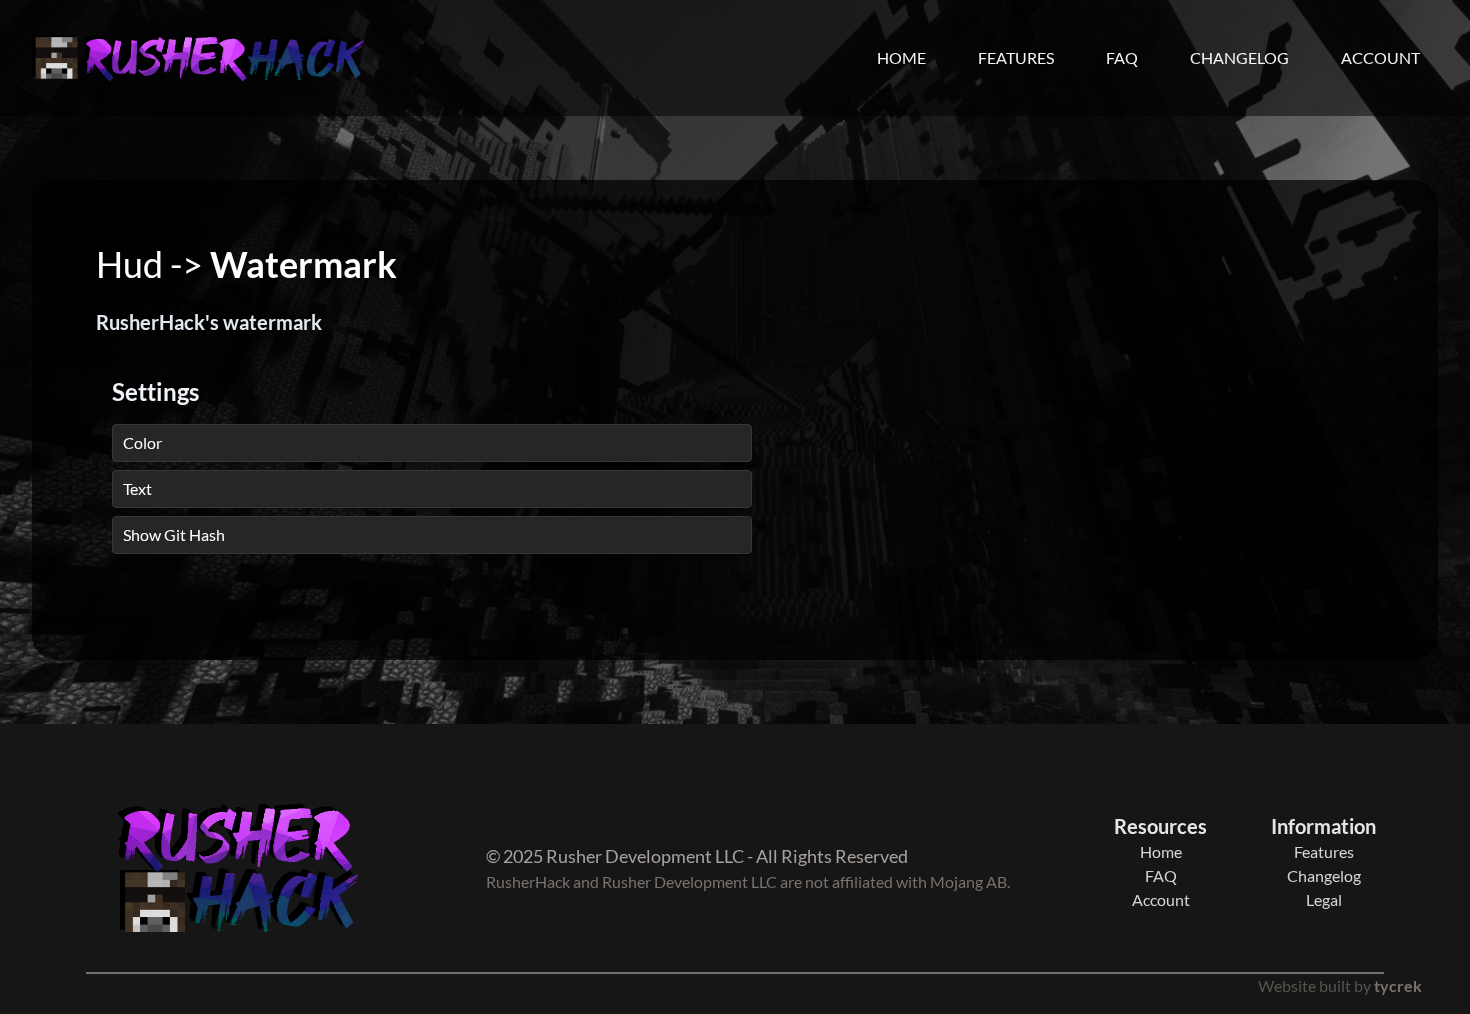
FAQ (1122, 57)
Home (901, 57)
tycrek (1398, 985)
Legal (1324, 899)
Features (1016, 57)
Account (1380, 57)
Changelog (1239, 57)
